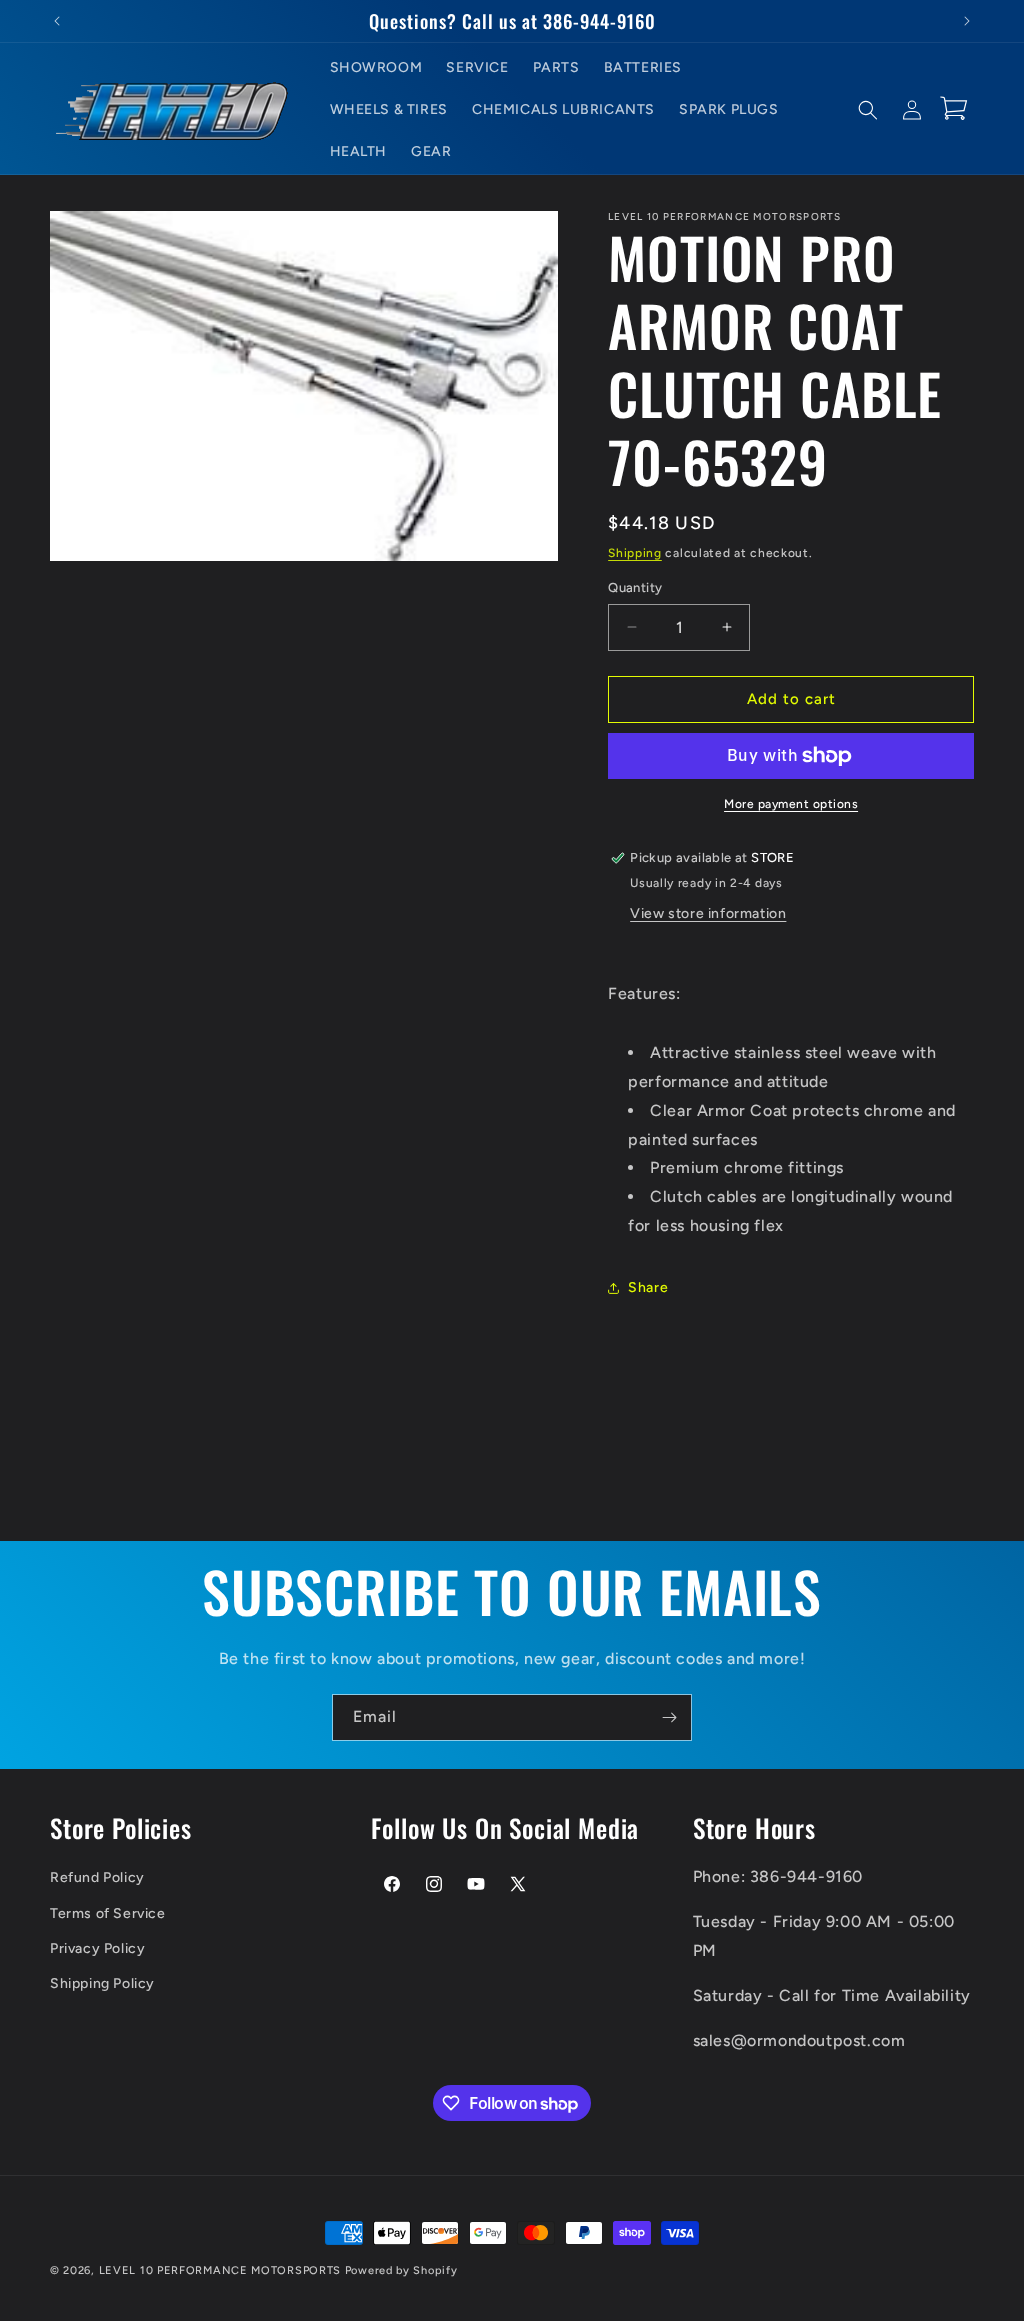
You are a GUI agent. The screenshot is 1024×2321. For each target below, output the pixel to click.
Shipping (635, 553)
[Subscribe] (669, 1717)
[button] (868, 110)
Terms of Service (108, 1913)
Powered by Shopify (401, 2270)
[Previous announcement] (57, 21)
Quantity (635, 587)
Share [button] (648, 1287)
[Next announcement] (967, 21)
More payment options (791, 804)
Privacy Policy (97, 1948)
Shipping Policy (102, 1983)
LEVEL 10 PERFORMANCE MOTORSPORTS (220, 2270)
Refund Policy (97, 1877)
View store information (708, 913)
